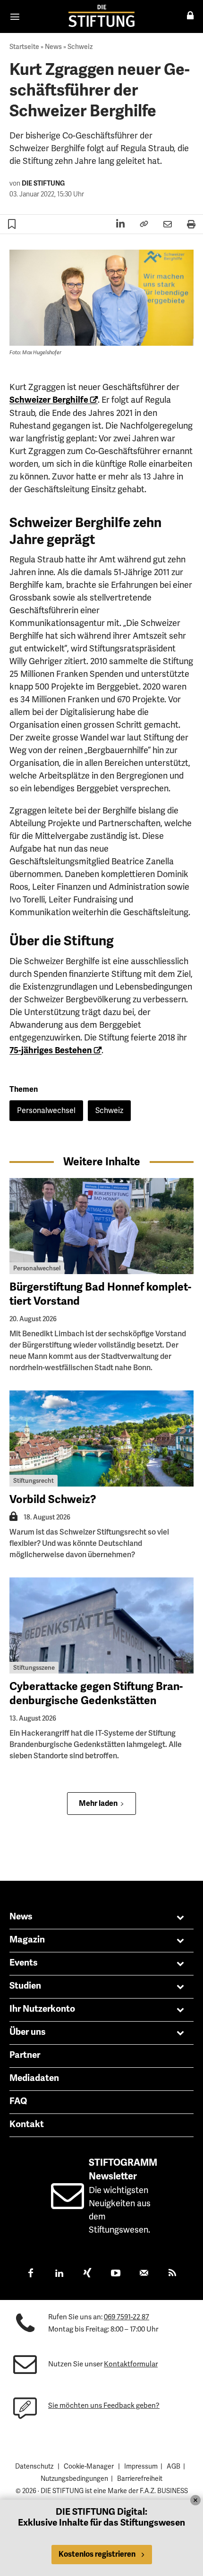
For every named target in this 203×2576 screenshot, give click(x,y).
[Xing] (87, 2274)
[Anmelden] (190, 16)
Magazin (27, 1940)
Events (24, 1963)
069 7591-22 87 (127, 2317)
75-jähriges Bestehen (51, 1050)
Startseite (24, 47)
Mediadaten (34, 2078)
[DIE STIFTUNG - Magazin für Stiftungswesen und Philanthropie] (101, 16)
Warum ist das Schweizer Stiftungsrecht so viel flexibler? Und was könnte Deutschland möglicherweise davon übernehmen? (89, 1543)
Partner (25, 2055)
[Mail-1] (144, 2274)
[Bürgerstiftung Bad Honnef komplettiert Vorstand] (101, 1226)
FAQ (18, 2101)
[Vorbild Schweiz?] (101, 1438)
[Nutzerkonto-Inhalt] (13, 1519)
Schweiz (80, 47)
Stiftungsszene (34, 1668)
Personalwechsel (46, 1110)
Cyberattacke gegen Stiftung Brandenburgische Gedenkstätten (96, 1694)
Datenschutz (34, 2466)
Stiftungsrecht (34, 1481)
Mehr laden (98, 1804)
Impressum (141, 2466)
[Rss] (172, 2274)
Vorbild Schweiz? (53, 1499)
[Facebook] (31, 2274)
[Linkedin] (59, 2274)
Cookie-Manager (89, 2466)
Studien (25, 1986)
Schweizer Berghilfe (49, 400)
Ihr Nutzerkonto (42, 2009)
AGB (173, 2466)
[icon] (67, 2204)
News (53, 47)
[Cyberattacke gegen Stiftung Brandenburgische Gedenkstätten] (101, 1625)
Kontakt (27, 2124)
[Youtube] (116, 2274)
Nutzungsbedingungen (74, 2478)
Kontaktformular (131, 2364)
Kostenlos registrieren (97, 2554)
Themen (24, 1089)
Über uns (28, 2032)
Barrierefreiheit (140, 2478)
